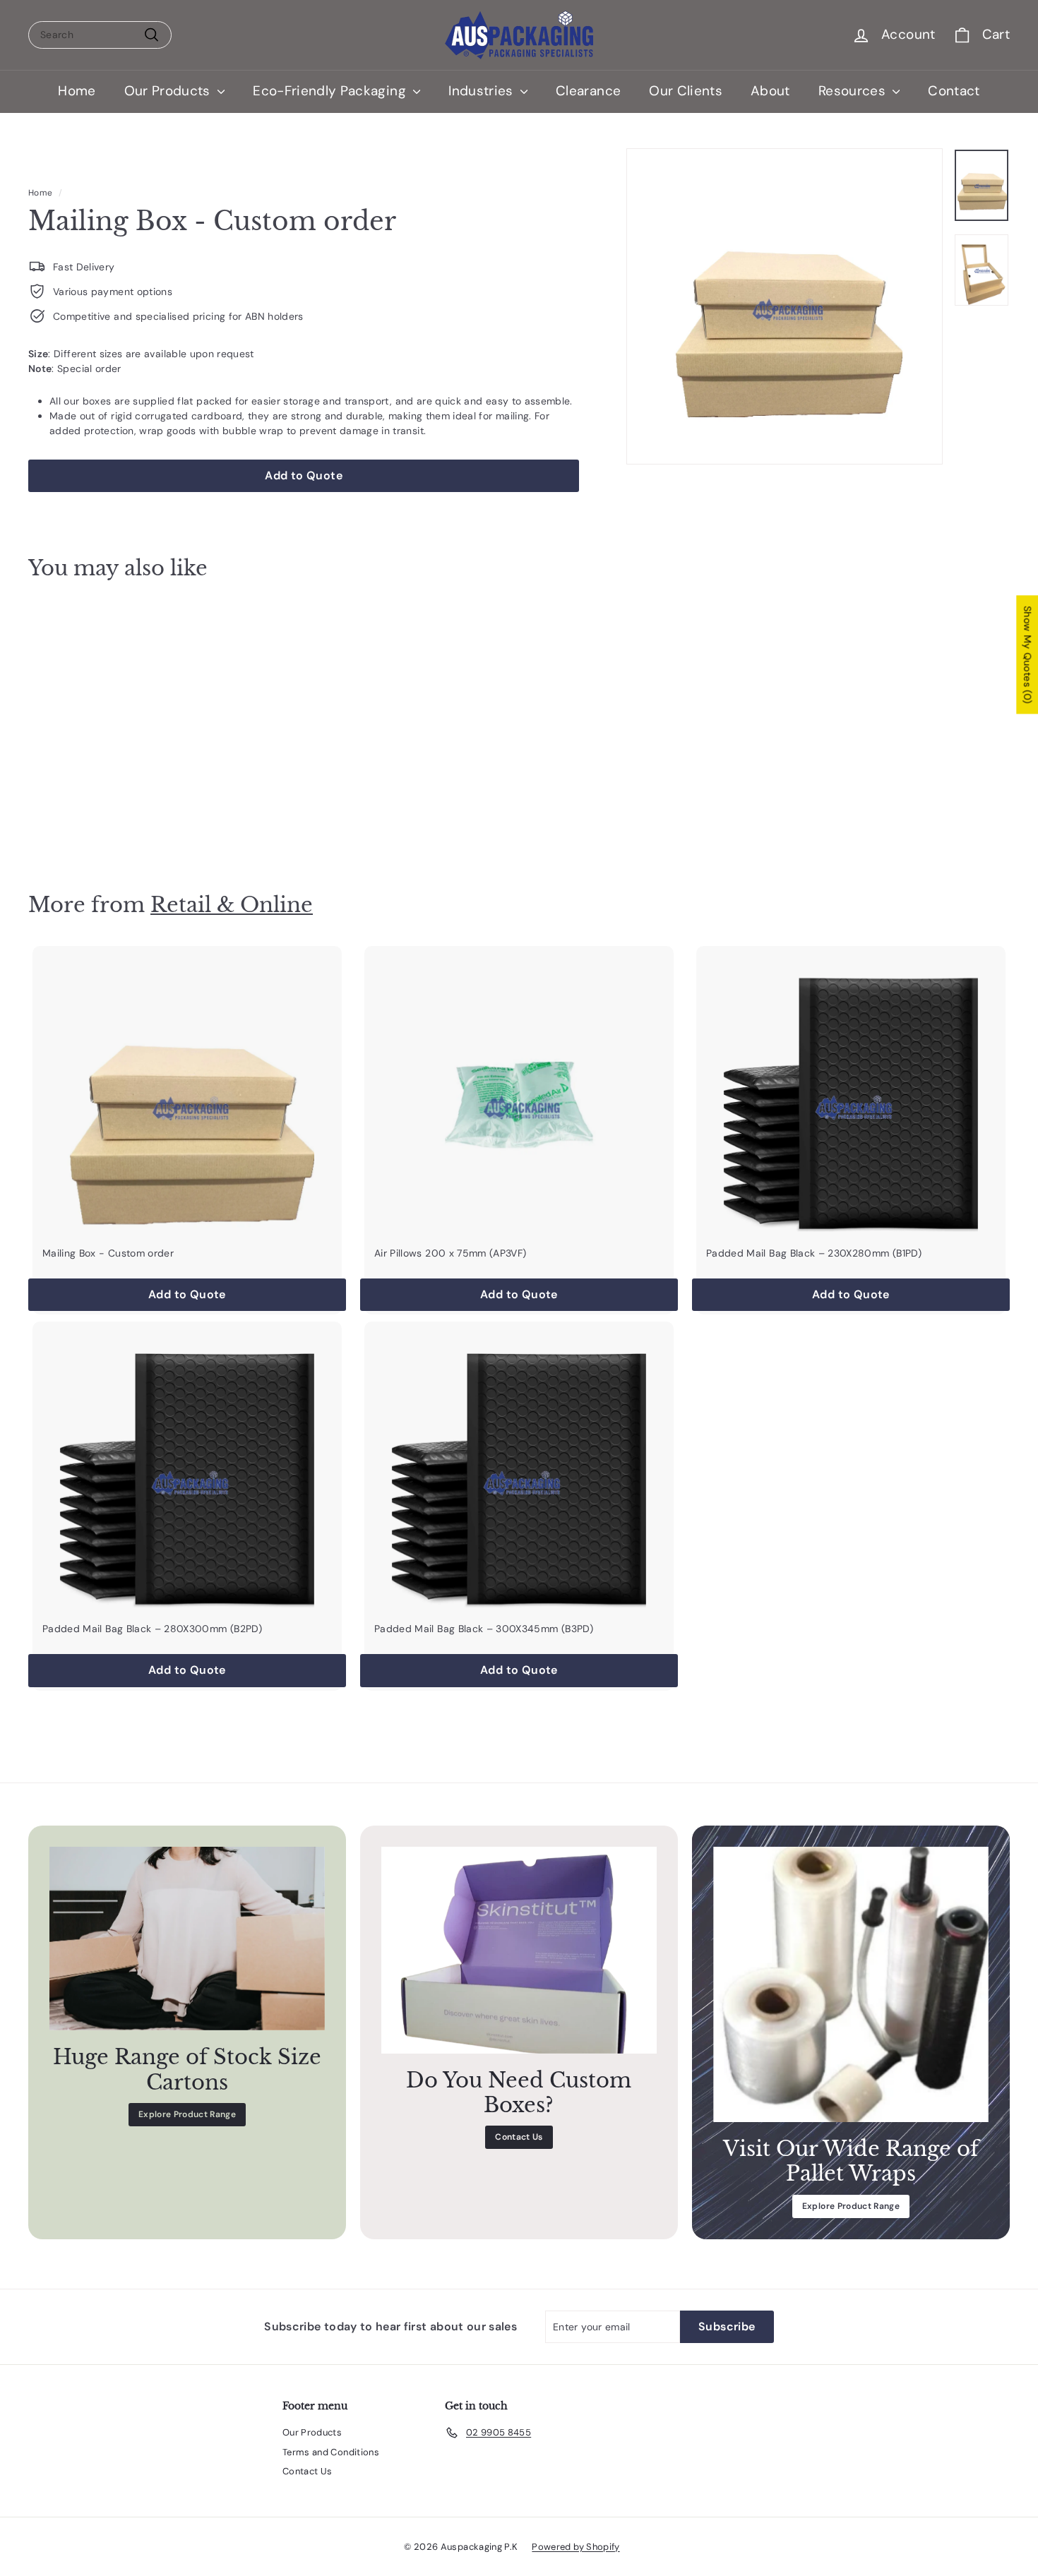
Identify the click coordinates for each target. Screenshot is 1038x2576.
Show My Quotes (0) (1027, 655)
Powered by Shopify (575, 2547)
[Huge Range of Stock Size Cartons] (187, 1939)
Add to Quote (105, 823)
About (770, 91)
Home (77, 91)
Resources (854, 91)
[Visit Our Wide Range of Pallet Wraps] (851, 1984)
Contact (954, 91)
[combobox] (100, 35)
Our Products (169, 91)
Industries (483, 91)
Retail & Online (232, 905)
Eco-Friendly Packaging (331, 91)
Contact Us (519, 2137)
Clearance (588, 91)
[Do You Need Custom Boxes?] (519, 1950)
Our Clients (686, 91)
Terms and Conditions (331, 2452)
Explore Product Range (187, 2114)
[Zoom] (785, 306)
